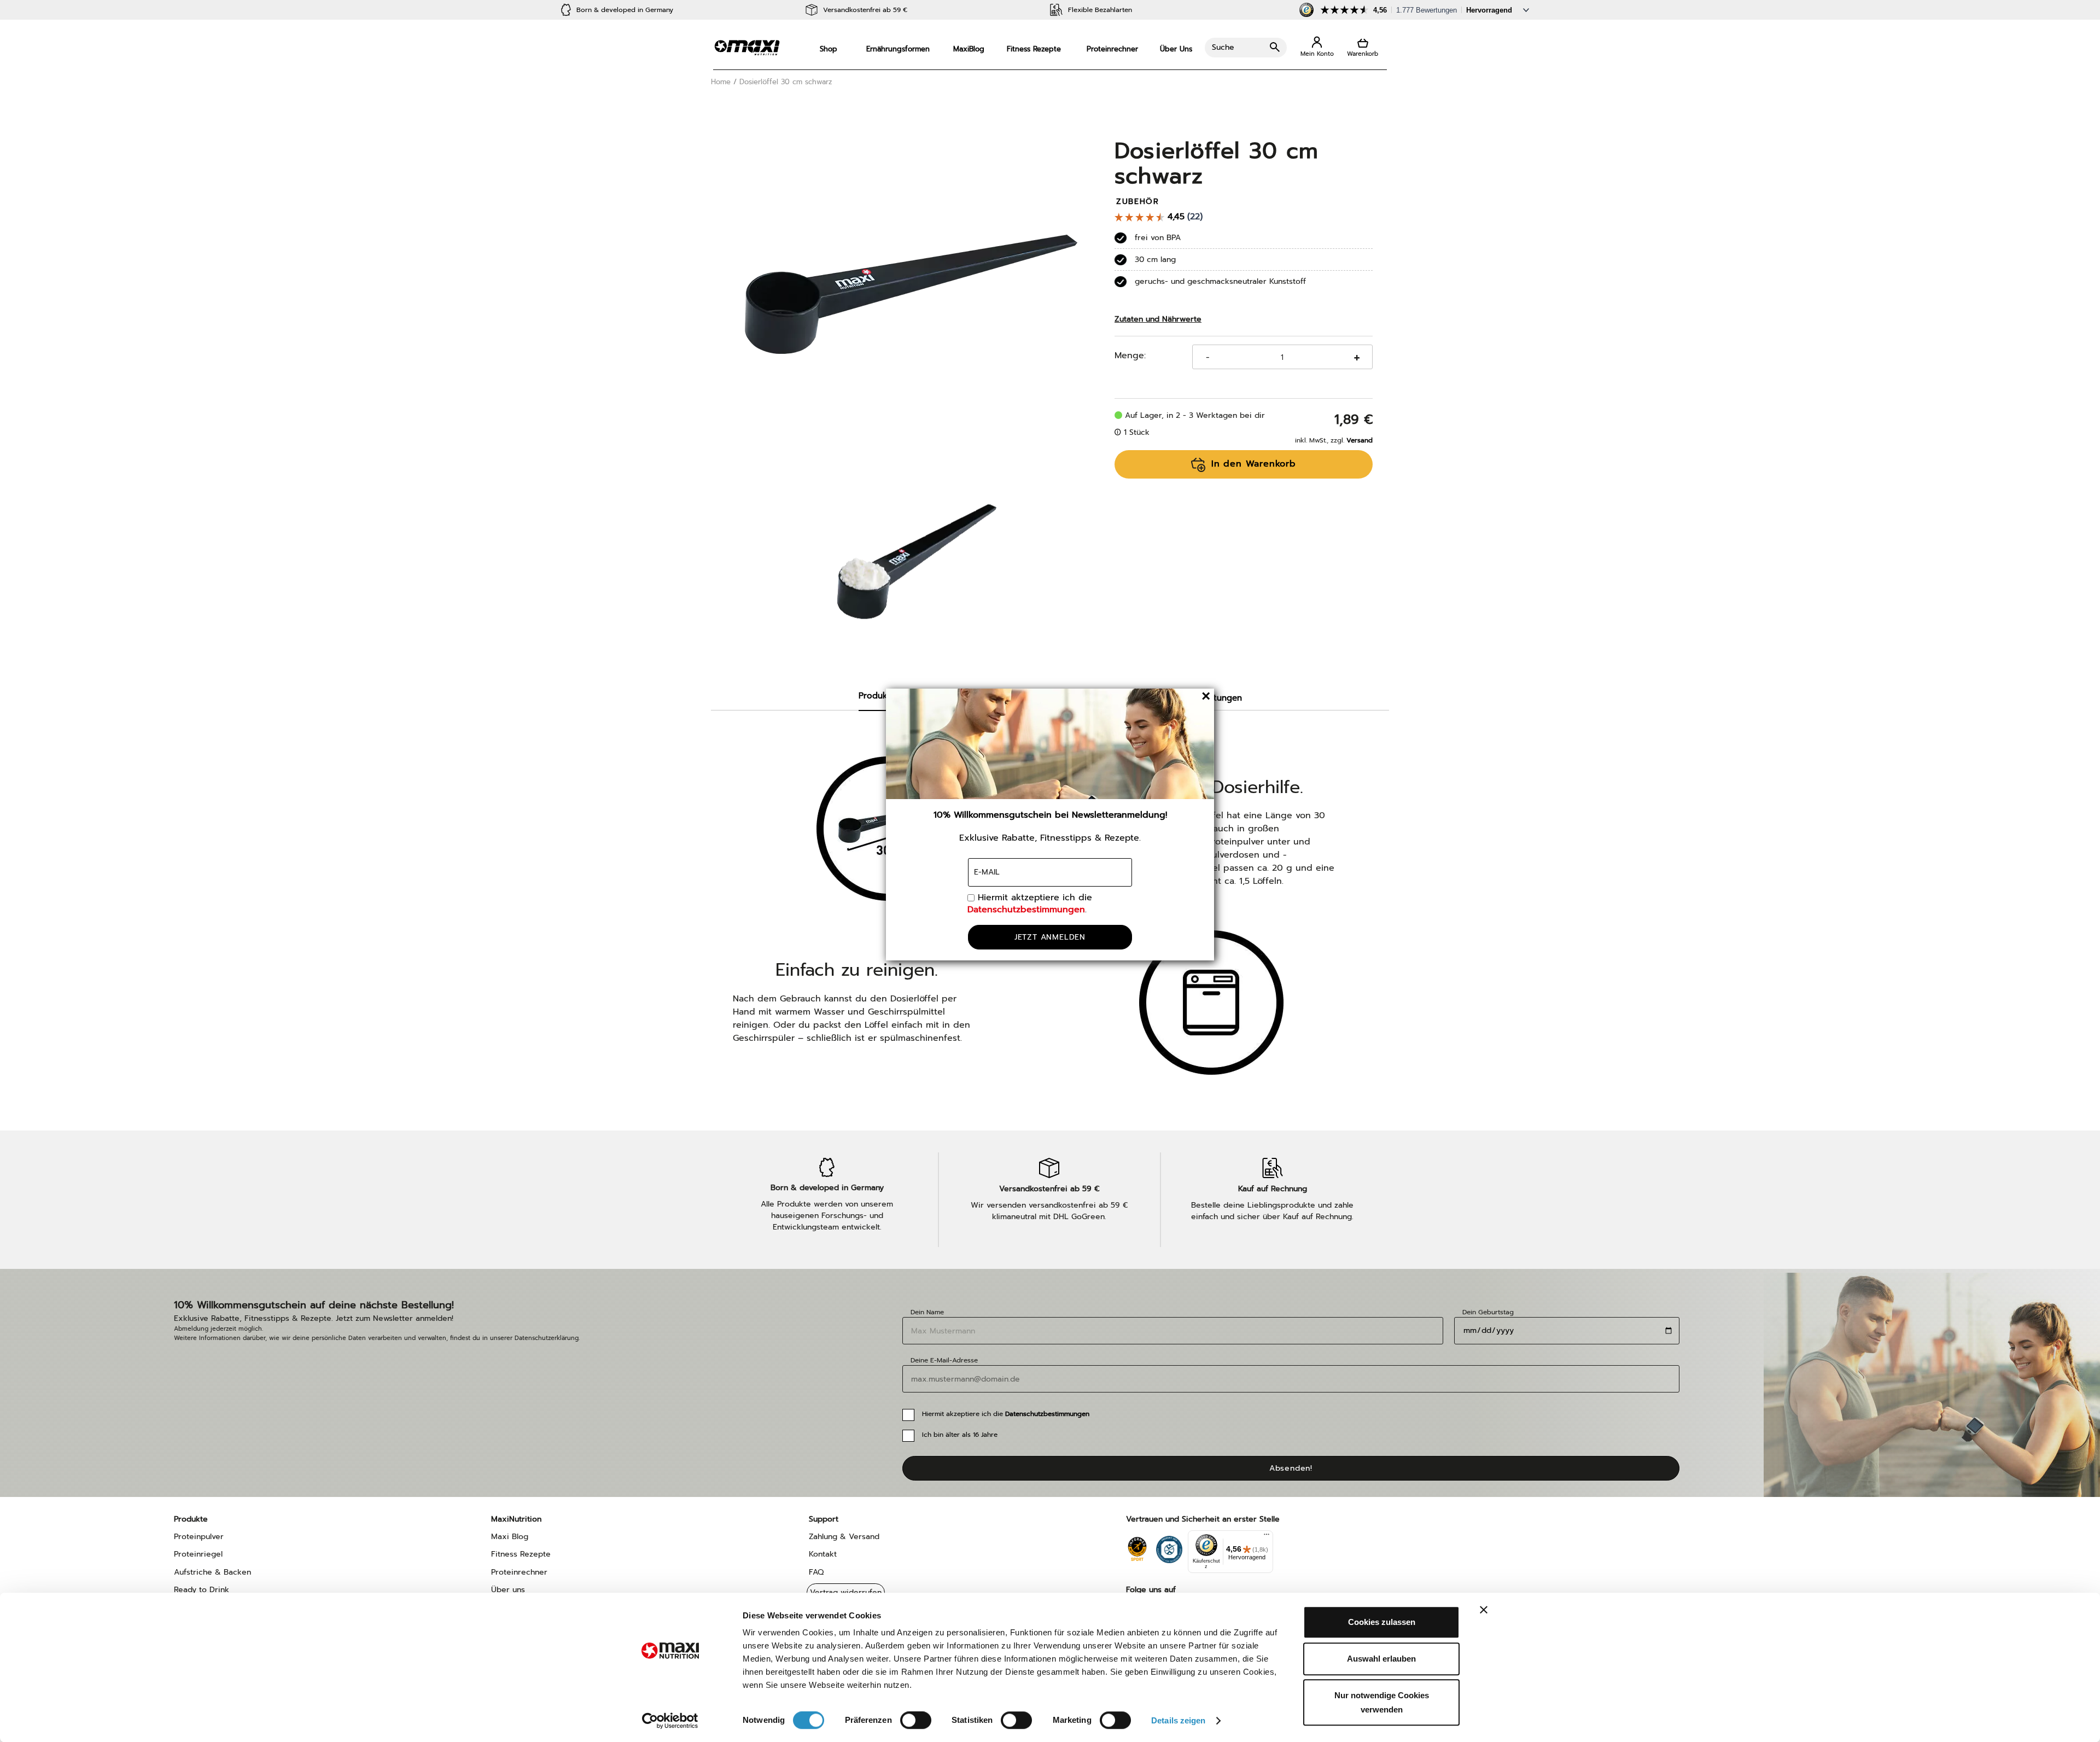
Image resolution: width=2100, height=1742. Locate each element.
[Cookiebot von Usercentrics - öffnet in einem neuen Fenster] (670, 1721)
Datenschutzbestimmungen (1026, 910)
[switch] (916, 1721)
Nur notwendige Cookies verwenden (1382, 1702)
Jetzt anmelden (1050, 937)
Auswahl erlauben (1381, 1659)
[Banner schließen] (1484, 1610)
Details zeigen (1178, 1720)
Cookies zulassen (1382, 1622)
